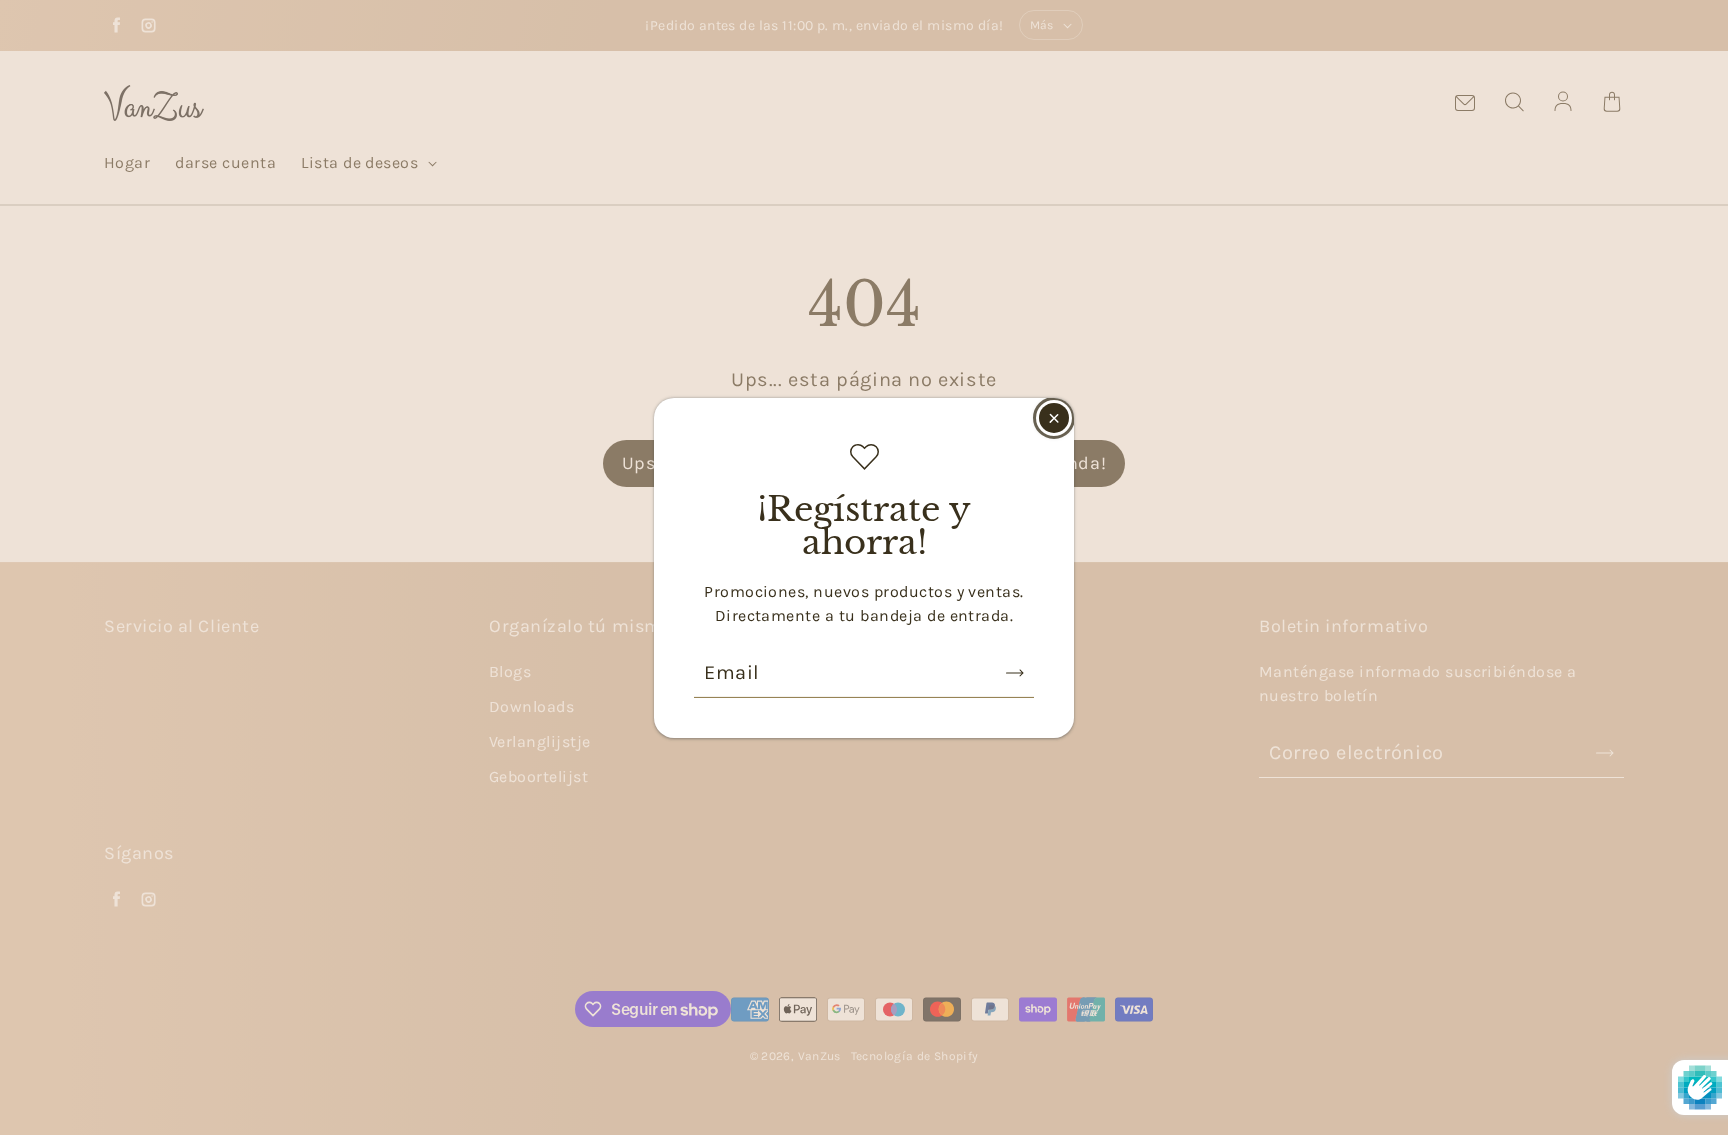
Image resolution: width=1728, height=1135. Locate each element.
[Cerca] (1054, 417)
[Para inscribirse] (1015, 673)
